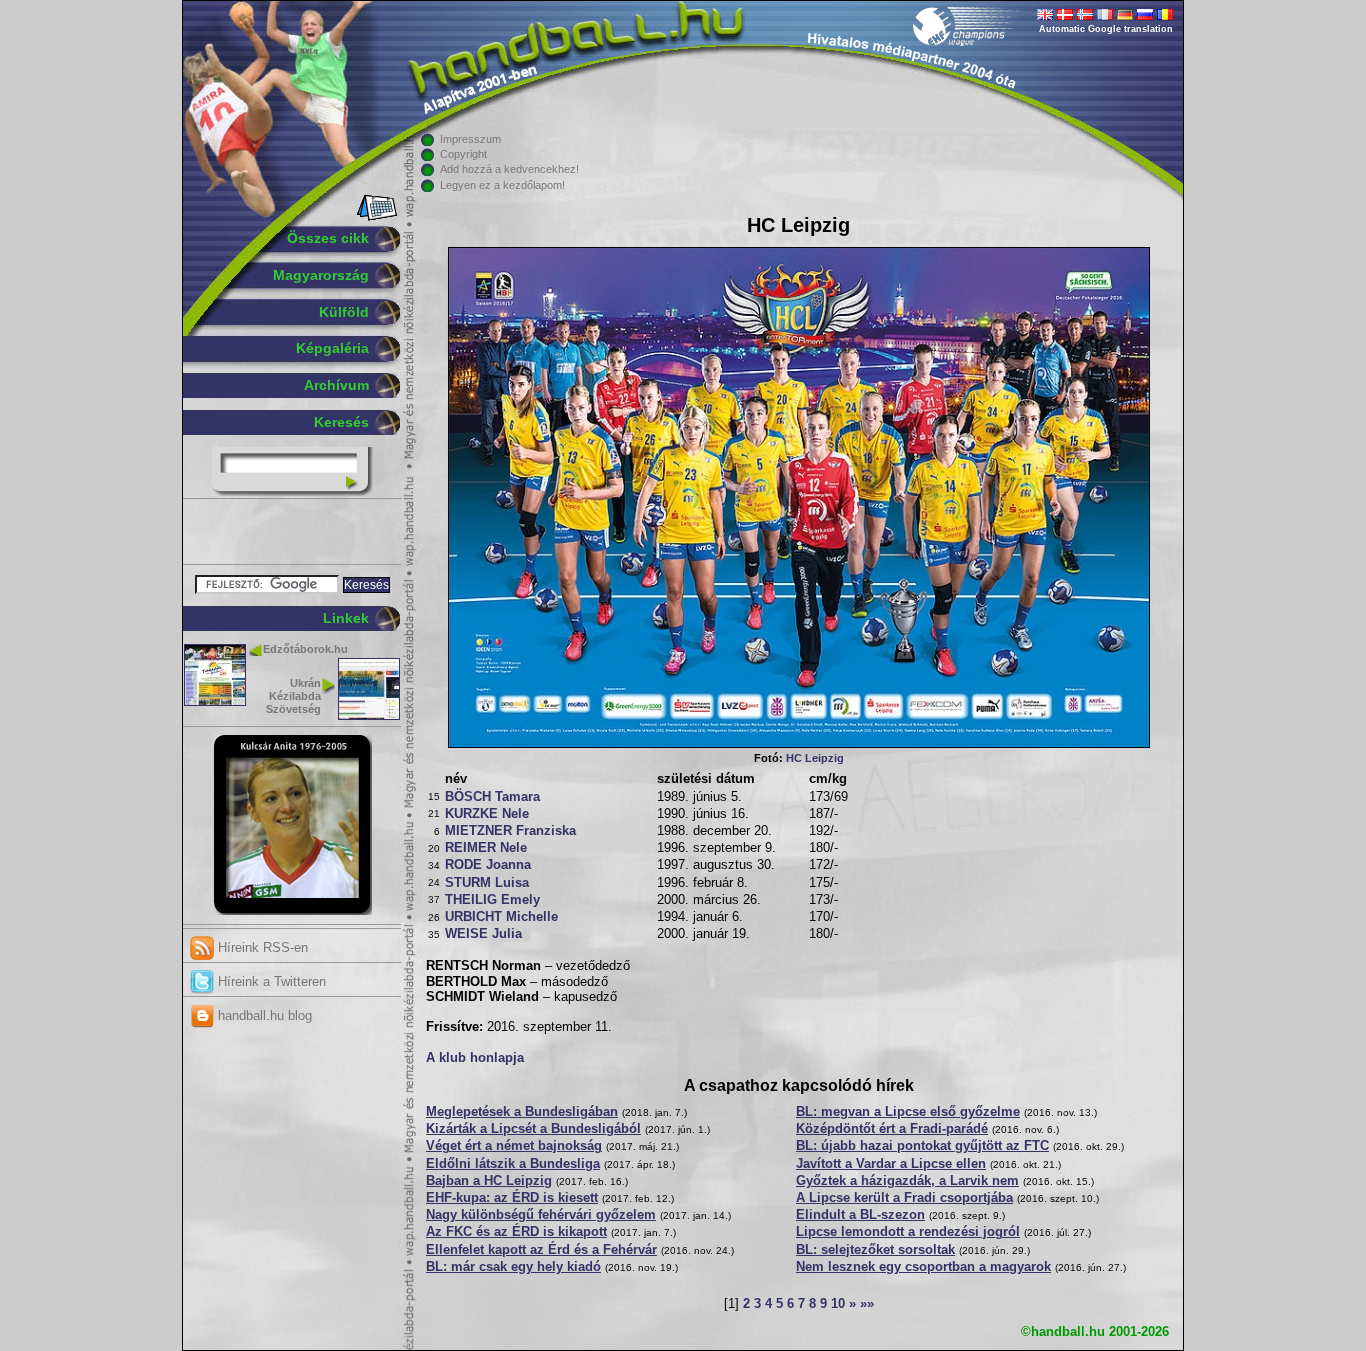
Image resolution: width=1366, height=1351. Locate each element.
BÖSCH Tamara (492, 797)
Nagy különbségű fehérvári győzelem (541, 1215)
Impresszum (470, 139)
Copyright (463, 154)
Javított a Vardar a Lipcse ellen (891, 1164)
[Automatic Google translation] (1045, 16)
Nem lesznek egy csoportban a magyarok (923, 1267)
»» (867, 1304)
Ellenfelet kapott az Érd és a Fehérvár (541, 1250)
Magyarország (321, 275)
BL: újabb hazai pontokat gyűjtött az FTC (922, 1146)
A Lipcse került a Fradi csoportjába (904, 1198)
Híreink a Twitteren (270, 981)
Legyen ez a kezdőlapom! (502, 185)
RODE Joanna (488, 865)
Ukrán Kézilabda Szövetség (293, 696)
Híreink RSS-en (261, 947)
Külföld (344, 312)
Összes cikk (328, 238)
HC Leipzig (815, 758)
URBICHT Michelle (501, 917)
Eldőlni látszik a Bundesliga (513, 1164)
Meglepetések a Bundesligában (522, 1112)
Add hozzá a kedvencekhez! (509, 169)
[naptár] (375, 217)
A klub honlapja (475, 1058)
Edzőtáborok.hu (305, 649)
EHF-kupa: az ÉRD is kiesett (512, 1198)
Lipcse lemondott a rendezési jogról (908, 1232)
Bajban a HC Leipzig (489, 1181)
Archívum (336, 385)
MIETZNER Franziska (510, 831)
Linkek (346, 618)
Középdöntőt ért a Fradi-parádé (892, 1129)
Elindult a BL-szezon (860, 1215)
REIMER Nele (486, 848)
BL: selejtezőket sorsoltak (875, 1250)
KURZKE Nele (487, 814)
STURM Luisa (487, 883)
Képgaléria (332, 348)
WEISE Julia (483, 934)
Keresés (341, 422)
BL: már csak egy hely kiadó (513, 1267)
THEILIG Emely (492, 900)
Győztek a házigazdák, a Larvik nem (907, 1181)
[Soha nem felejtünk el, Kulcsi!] (292, 911)
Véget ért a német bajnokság (514, 1146)
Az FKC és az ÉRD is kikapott (516, 1232)
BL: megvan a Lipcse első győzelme (908, 1112)
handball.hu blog (263, 1015)
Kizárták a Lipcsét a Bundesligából (533, 1129)
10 (838, 1304)
